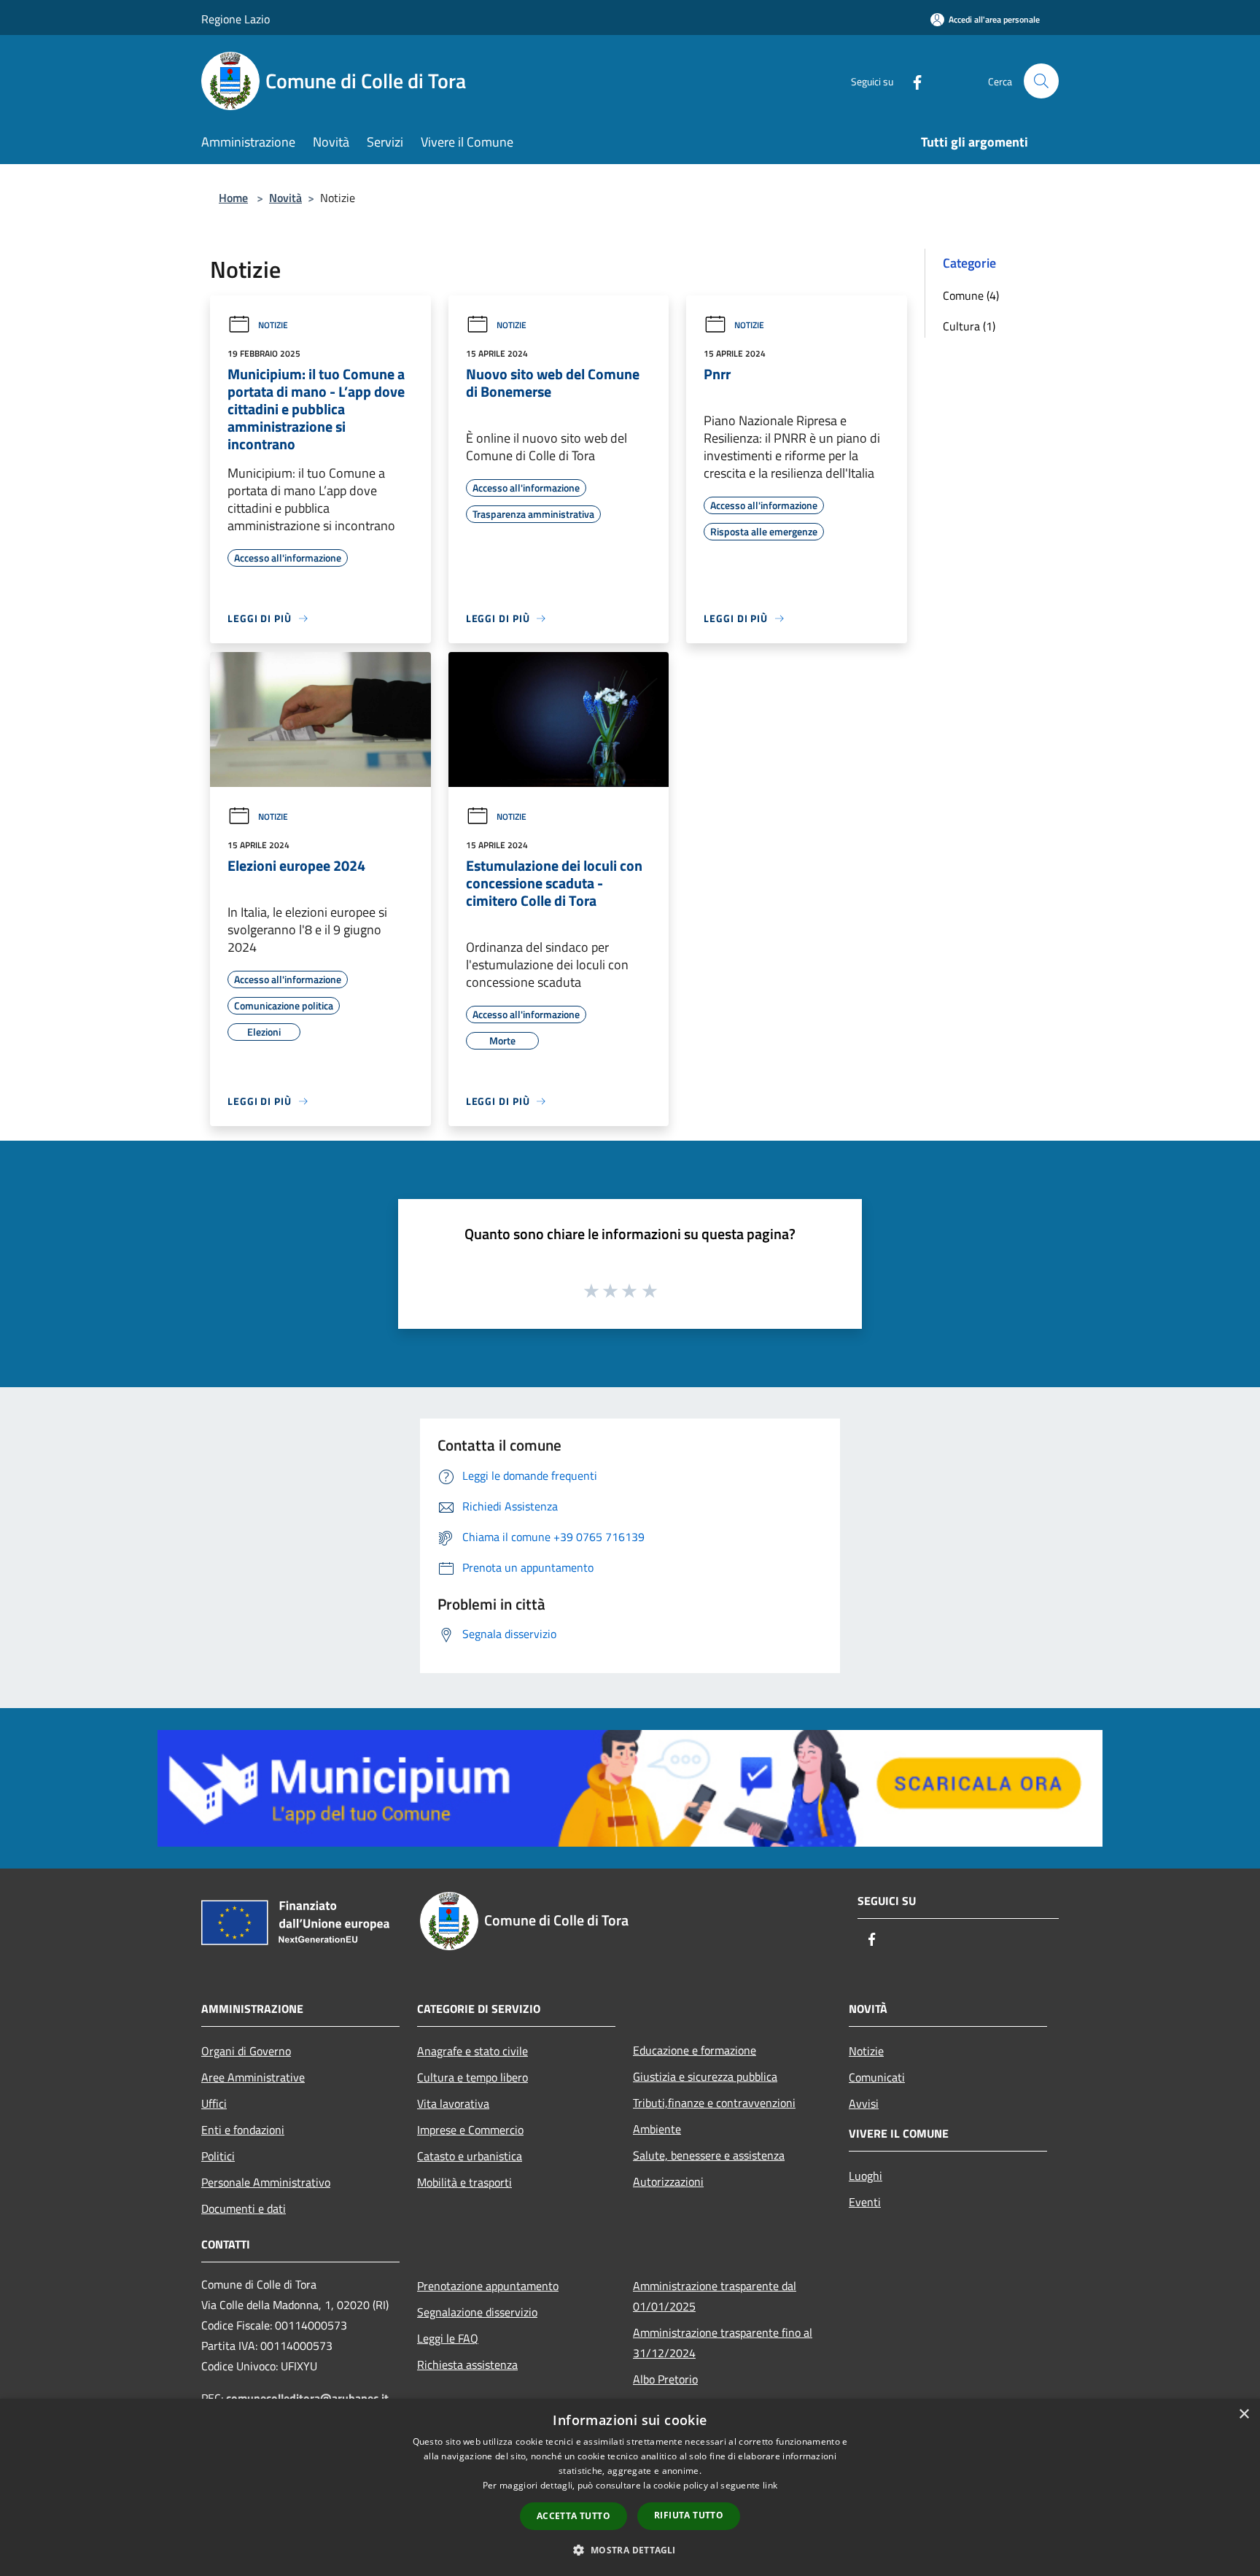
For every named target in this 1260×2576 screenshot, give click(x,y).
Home (233, 198)
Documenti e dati (244, 2208)
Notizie (273, 325)
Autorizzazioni (668, 2181)
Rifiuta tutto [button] (689, 2515)
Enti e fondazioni (243, 2130)
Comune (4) (971, 295)
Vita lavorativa (453, 2103)
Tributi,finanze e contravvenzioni (714, 2103)
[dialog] (630, 2487)
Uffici (214, 2103)
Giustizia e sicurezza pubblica (705, 2076)
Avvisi (864, 2103)
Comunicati (877, 2077)
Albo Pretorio (665, 2379)
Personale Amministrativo (266, 2182)
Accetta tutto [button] (573, 2516)
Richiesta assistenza (467, 2364)
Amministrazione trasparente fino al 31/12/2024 (723, 2343)
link (770, 2485)
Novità (285, 198)
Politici (218, 2156)
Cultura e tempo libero (472, 2077)
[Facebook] (911, 81)
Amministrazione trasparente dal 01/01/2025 (715, 2296)
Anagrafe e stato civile (472, 2051)
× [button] (1244, 2414)
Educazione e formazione (695, 2050)
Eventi (865, 2202)
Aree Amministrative (253, 2077)
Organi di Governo (246, 2051)
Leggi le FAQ (448, 2338)
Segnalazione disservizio (477, 2312)
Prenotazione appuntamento (488, 2286)
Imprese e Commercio (470, 2130)
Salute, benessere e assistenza (709, 2155)
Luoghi (866, 2176)
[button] (630, 2550)
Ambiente (657, 2129)
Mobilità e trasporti (464, 2182)
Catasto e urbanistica (470, 2156)
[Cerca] (1041, 81)
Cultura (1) (969, 326)
